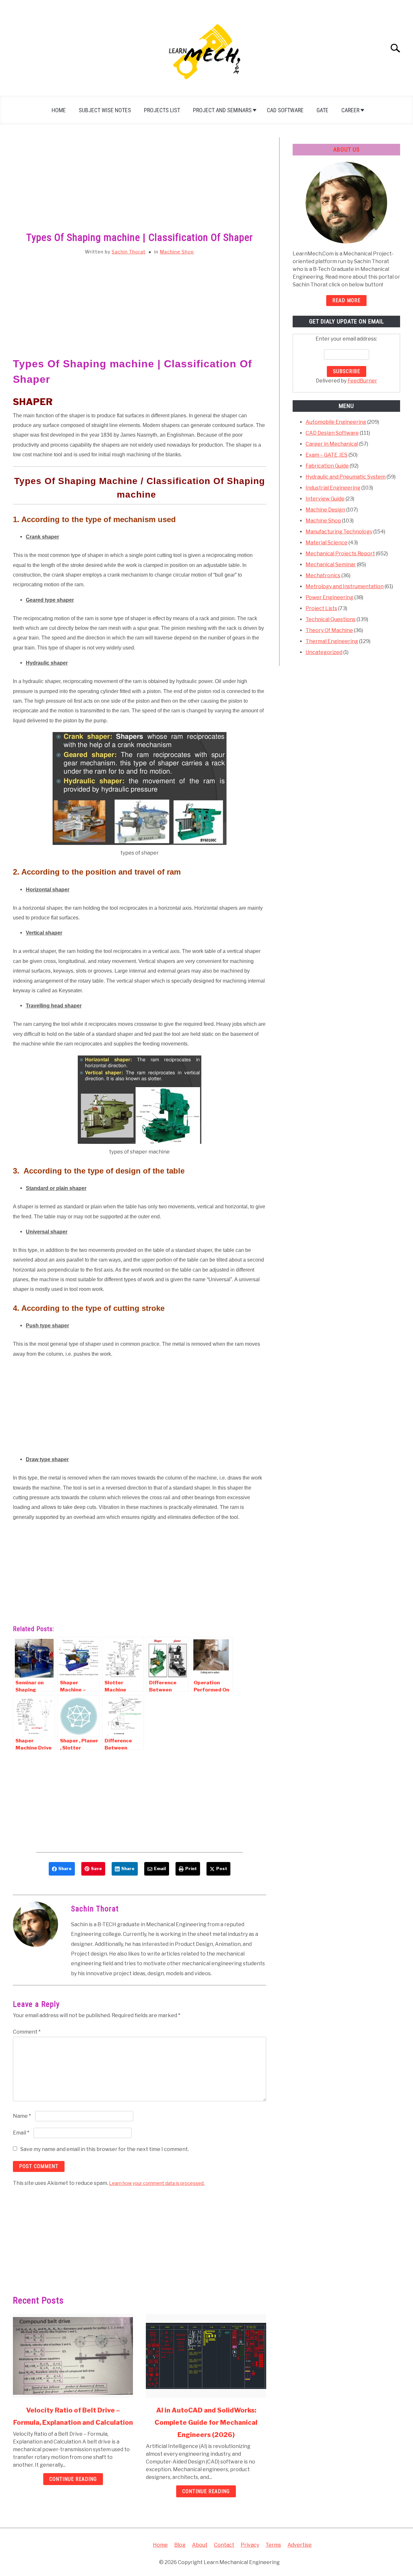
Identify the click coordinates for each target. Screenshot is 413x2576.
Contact (224, 2545)
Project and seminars (222, 110)
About (200, 2545)
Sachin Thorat (129, 252)
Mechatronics (323, 575)
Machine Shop (177, 252)
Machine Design (325, 510)
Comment (27, 2032)
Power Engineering (329, 597)
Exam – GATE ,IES (327, 455)
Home (59, 110)
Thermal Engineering (332, 641)
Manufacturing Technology (339, 532)
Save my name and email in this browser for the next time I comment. (105, 2149)
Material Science (327, 543)
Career (350, 110)
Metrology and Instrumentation (345, 586)
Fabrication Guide (327, 466)
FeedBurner (362, 381)
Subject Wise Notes (105, 110)
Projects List (162, 110)
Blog (180, 2545)
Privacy (250, 2545)
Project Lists (321, 608)
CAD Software (285, 110)
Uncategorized (324, 652)
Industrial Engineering (333, 488)
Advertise (300, 2545)
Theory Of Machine (329, 630)
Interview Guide (325, 499)
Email (21, 2133)
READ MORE (346, 300)
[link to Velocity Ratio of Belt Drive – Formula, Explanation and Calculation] (73, 2356)
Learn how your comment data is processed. (157, 2183)
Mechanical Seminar (331, 565)
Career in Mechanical (332, 444)
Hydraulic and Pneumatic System (346, 477)
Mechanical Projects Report (340, 554)
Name (22, 2116)
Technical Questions (331, 619)
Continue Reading (73, 2479)
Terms (273, 2545)
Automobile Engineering (336, 422)
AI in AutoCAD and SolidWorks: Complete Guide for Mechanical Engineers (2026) (206, 2422)
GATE (322, 110)
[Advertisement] (140, 185)
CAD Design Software (332, 433)
